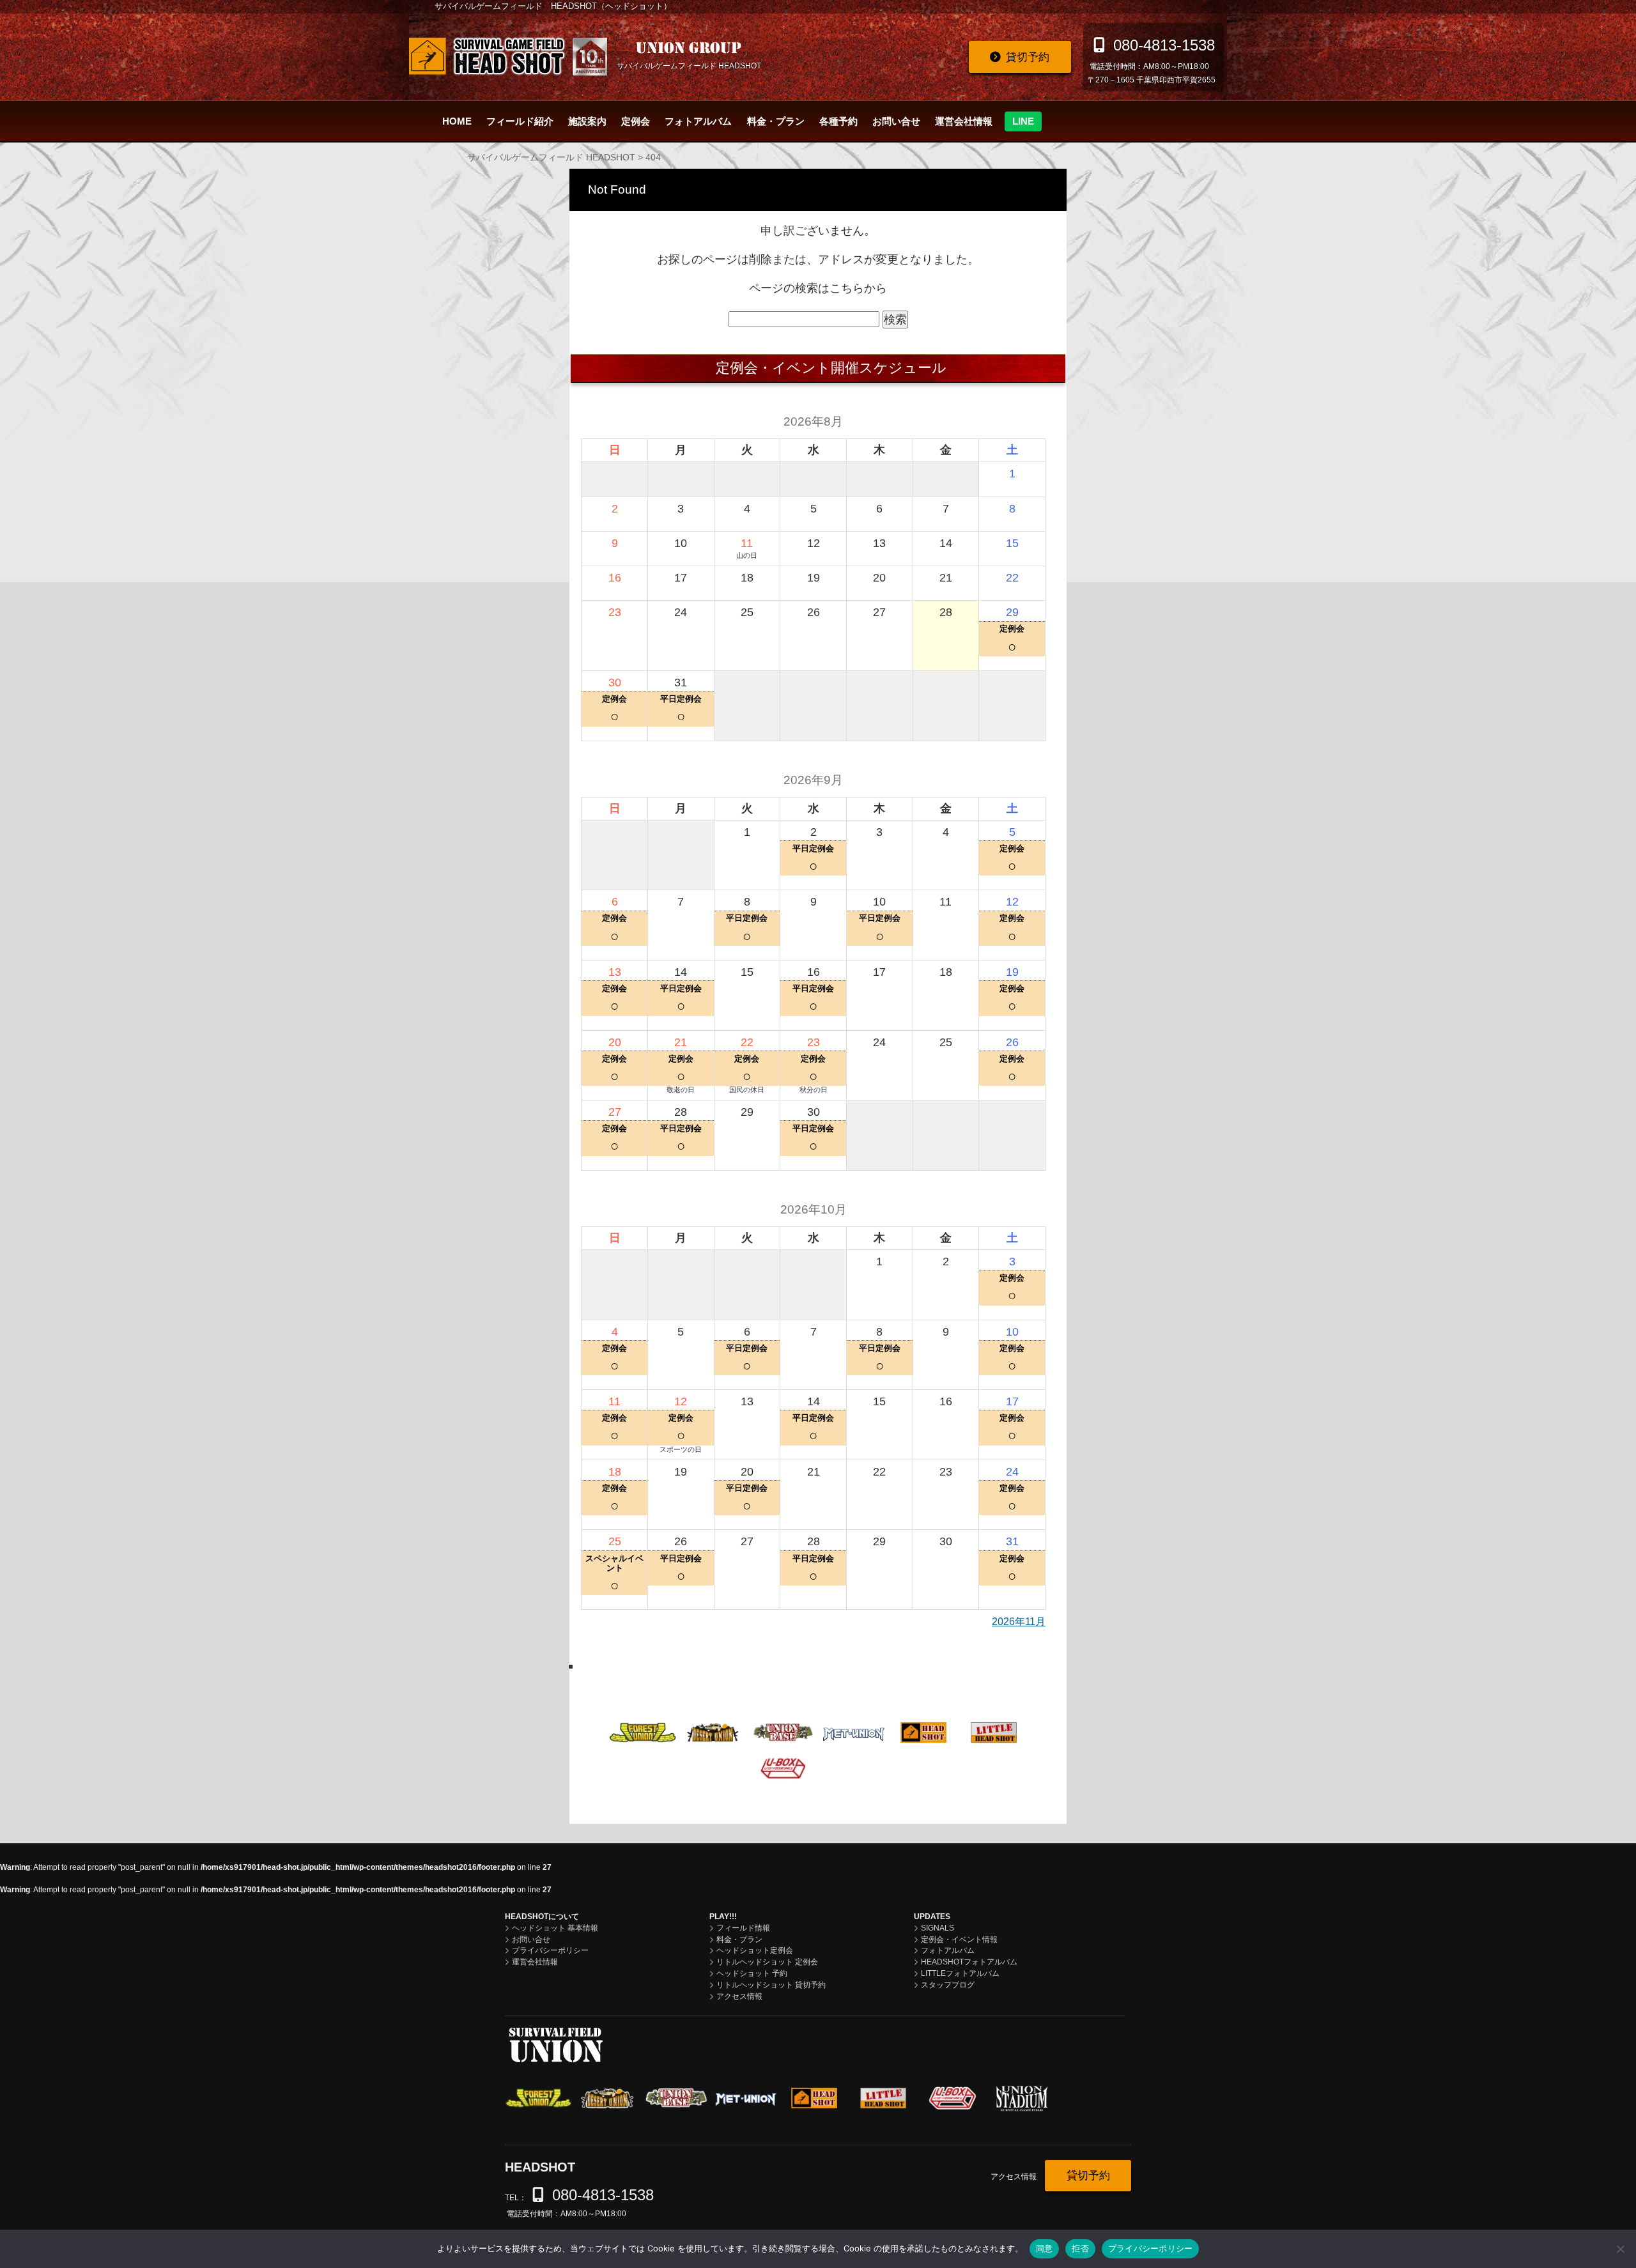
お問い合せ (896, 121)
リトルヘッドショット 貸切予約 (771, 1985)
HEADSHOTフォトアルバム (969, 1962)
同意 (1045, 2248)
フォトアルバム (698, 121)
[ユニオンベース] (783, 1731)
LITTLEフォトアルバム (960, 1973)
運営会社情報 (964, 121)
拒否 (1080, 2248)
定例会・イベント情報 (959, 1940)
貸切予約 (1028, 57)
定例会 (636, 121)
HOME (457, 121)
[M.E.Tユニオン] (853, 1731)
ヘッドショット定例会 (755, 1950)
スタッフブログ (948, 1985)
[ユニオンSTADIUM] (853, 1768)
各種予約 (838, 121)
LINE (1023, 121)
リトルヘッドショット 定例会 (767, 1962)
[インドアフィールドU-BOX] (783, 1767)
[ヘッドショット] (924, 1731)
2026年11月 (1019, 1622)
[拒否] (1620, 2249)
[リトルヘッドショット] (994, 1731)
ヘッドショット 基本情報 (555, 1928)
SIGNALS (938, 1928)
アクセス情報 (739, 1996)
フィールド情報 (743, 1928)
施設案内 (587, 121)
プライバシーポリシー (550, 1950)
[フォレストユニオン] (643, 1731)
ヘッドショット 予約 (752, 1973)
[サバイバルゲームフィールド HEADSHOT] (508, 57)
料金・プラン (776, 121)
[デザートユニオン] (713, 1731)
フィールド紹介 (520, 121)
